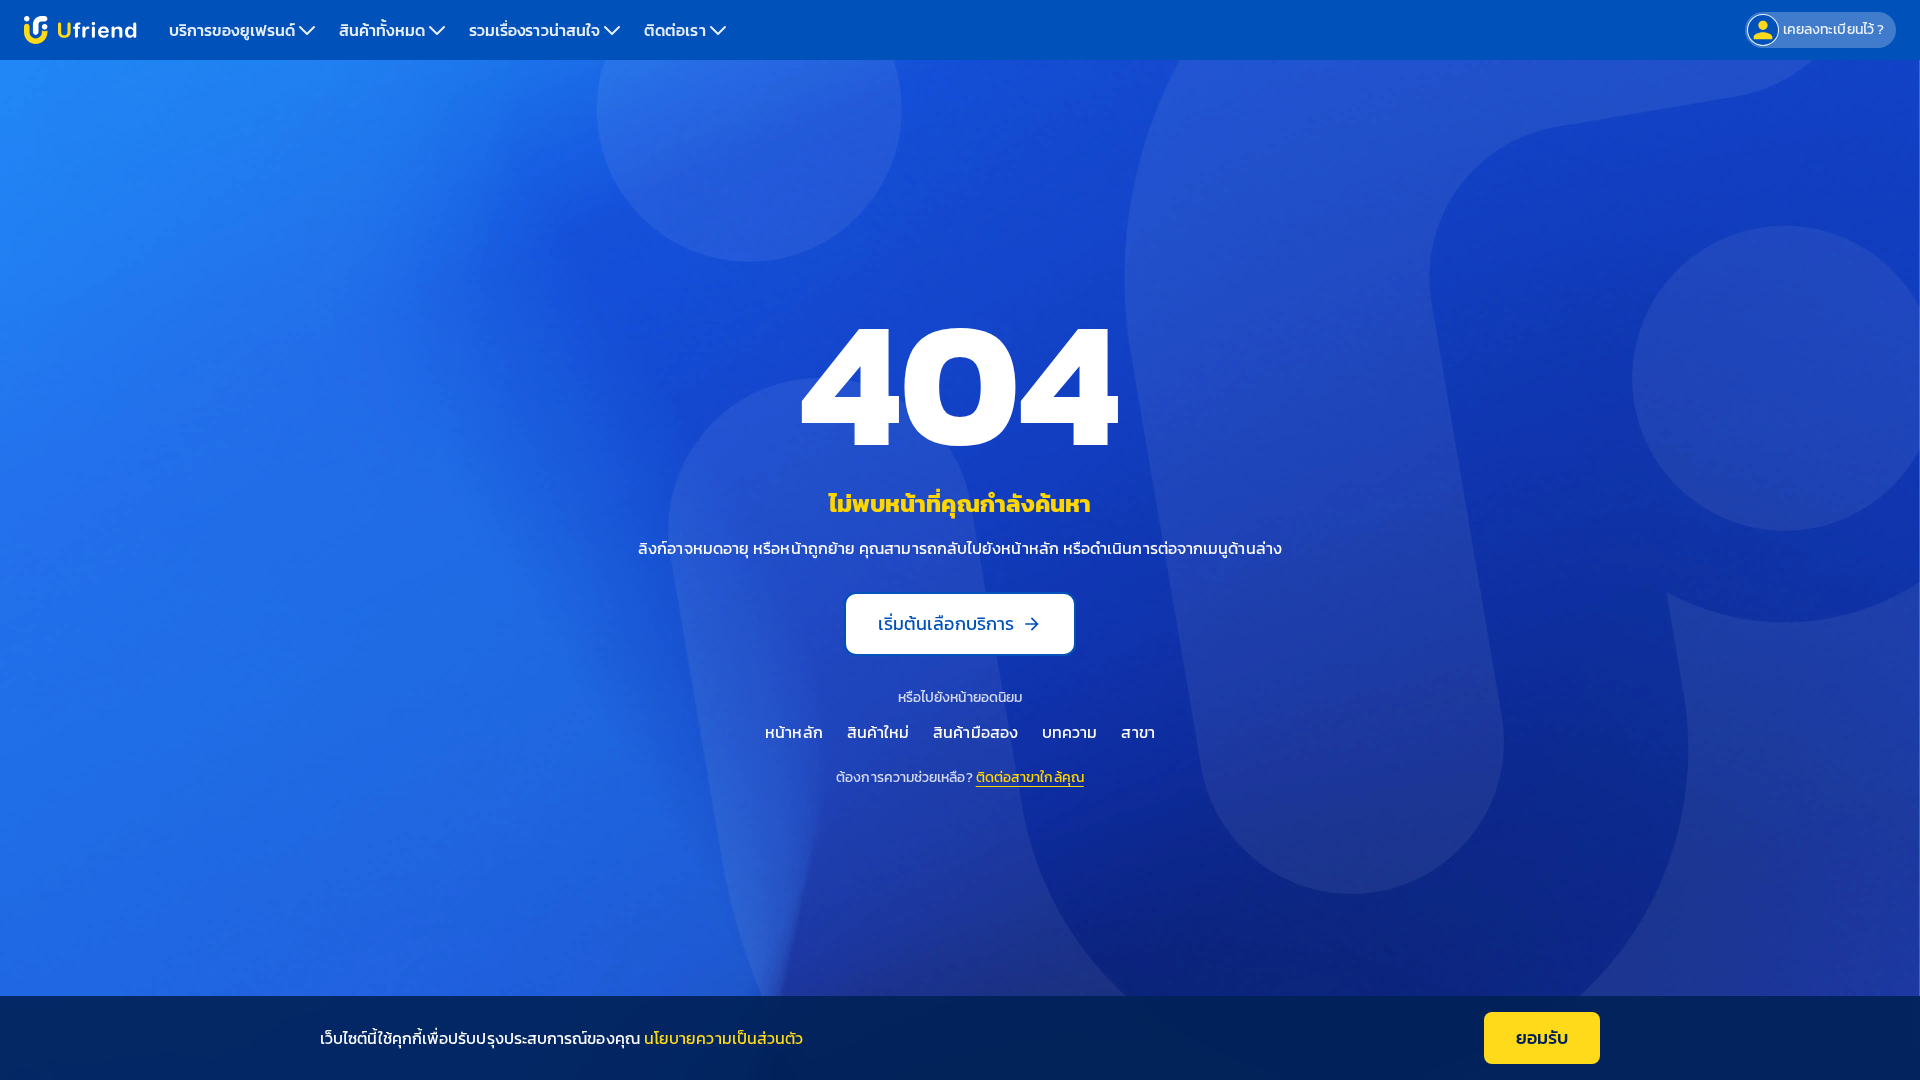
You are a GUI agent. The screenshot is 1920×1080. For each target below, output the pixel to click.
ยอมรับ (1542, 1037)
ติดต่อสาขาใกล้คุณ (1030, 777)
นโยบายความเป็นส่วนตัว (723, 1038)
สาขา (1137, 732)
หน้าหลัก (793, 732)
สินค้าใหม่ (878, 732)
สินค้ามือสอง (975, 732)
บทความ (1069, 732)
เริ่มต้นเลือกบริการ (946, 623)
